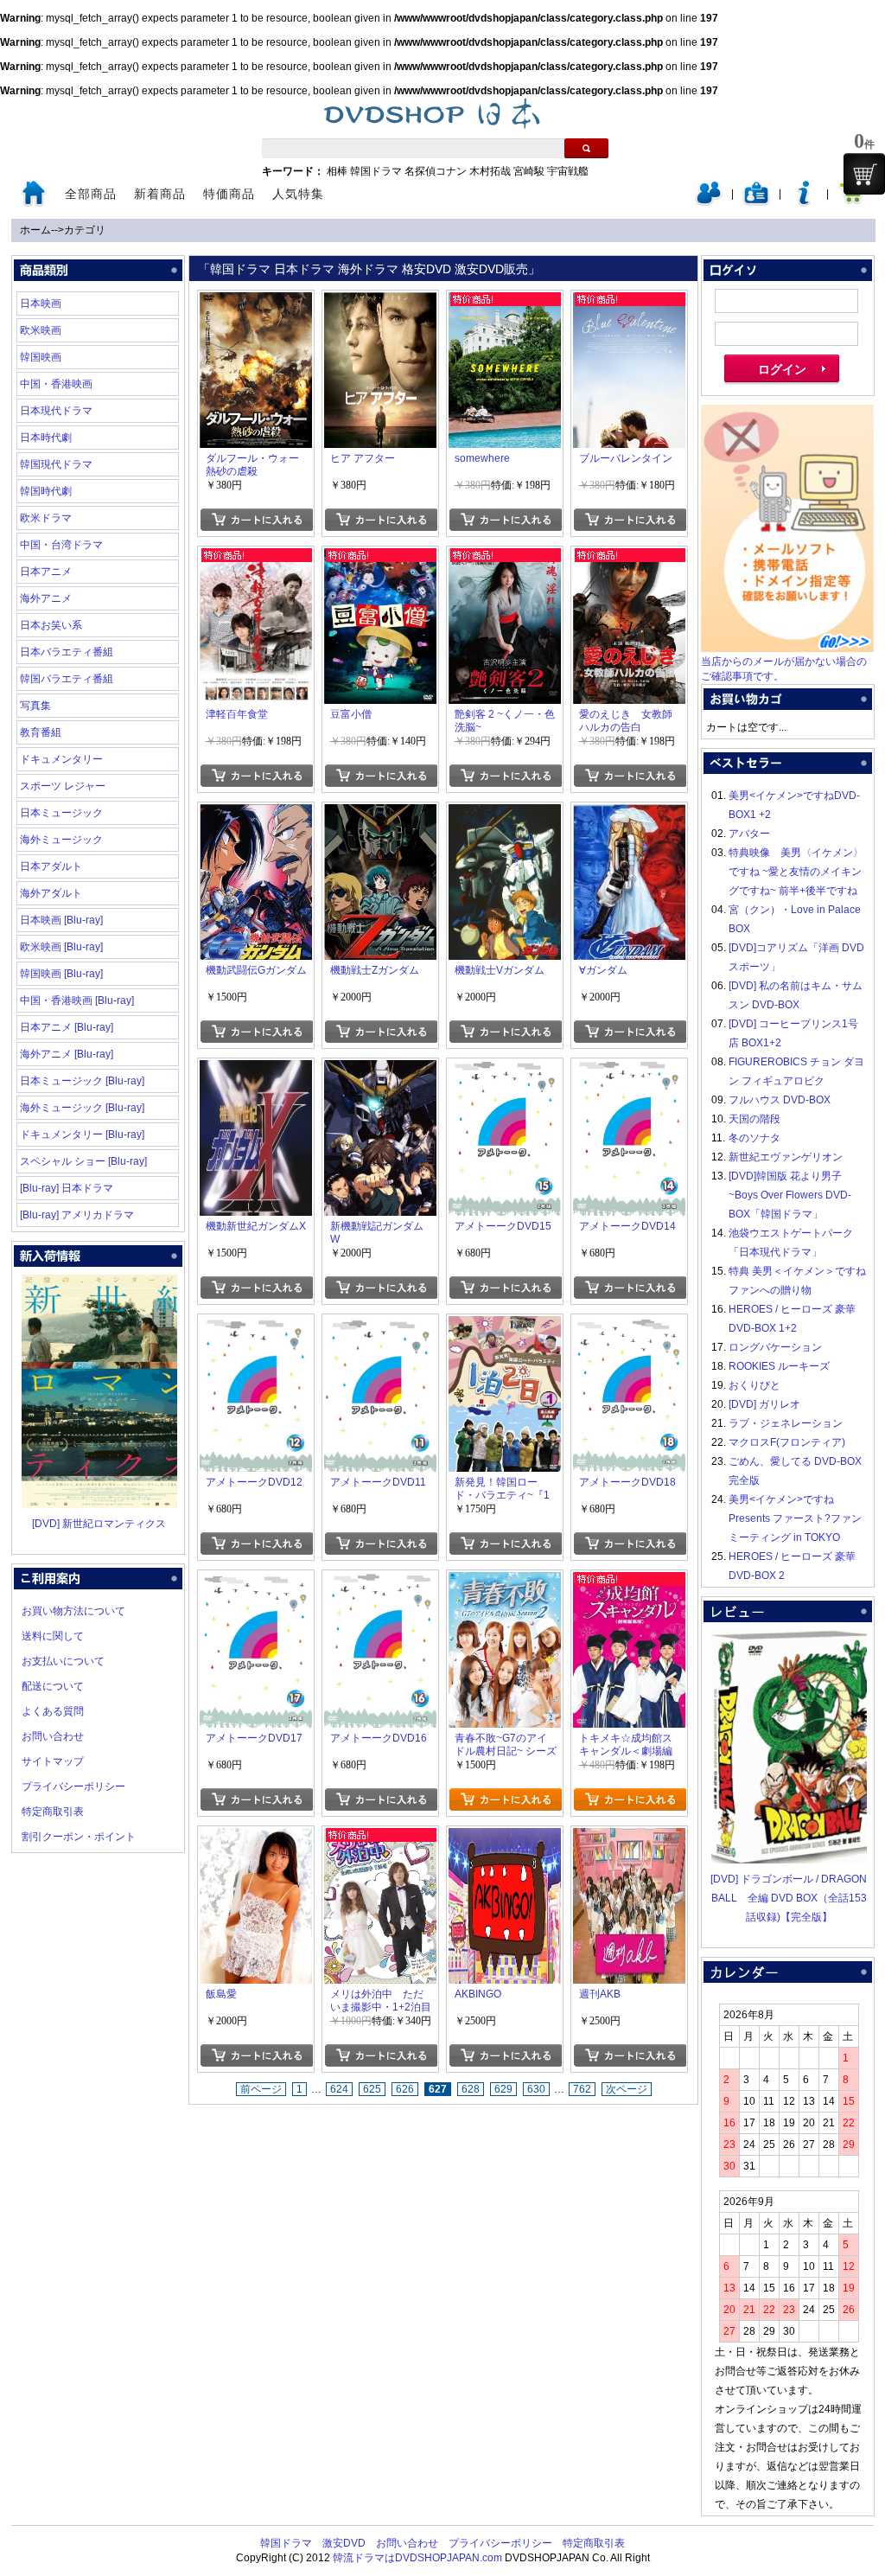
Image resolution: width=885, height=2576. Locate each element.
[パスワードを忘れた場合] (804, 202)
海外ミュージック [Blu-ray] (82, 1108)
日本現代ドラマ (56, 411)
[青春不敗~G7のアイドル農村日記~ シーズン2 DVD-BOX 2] (505, 1582)
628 (471, 2089)
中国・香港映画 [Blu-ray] (77, 1000)
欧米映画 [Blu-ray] (61, 947)
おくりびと (754, 1385)
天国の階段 (754, 1119)
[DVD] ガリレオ (764, 1404)
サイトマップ (53, 1761)
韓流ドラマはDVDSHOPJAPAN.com (417, 2558)
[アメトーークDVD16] (380, 1582)
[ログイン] (709, 202)
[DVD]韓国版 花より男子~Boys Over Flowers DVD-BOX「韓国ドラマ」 (790, 1195)
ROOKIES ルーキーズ (779, 1366)
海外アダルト (51, 893)
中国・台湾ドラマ (61, 545)
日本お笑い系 (51, 625)
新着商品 (160, 194)
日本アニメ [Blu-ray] (67, 1027)
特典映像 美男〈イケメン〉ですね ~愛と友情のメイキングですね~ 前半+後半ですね (796, 872)
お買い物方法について (73, 1611)
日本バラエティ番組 (67, 652)
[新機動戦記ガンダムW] (380, 1070)
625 (372, 2089)
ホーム (35, 230)
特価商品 (229, 194)
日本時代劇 (46, 438)
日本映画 (41, 304)
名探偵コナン (436, 171)
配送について (53, 1686)
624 (339, 2089)
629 (503, 2089)
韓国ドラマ (376, 171)
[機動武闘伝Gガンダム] (256, 814)
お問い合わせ (53, 1736)
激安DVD (344, 2543)
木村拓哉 (490, 171)
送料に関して (53, 1636)
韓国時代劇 (46, 491)
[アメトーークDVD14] (629, 1070)
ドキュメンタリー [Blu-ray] (82, 1135)
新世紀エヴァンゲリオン (786, 1157)
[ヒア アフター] (380, 302)
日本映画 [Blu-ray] (61, 920)
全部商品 (91, 194)
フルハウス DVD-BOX (780, 1100)
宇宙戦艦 (568, 171)
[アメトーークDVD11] (380, 1326)
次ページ (627, 2089)
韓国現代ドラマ (56, 464)
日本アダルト (51, 866)
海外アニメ (46, 598)
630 (536, 2089)
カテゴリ (85, 230)
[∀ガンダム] (629, 814)
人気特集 (298, 194)
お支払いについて (63, 1661)
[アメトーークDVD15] (505, 1070)
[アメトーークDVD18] (629, 1326)
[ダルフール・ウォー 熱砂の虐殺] (256, 302)
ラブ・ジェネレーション (786, 1423)
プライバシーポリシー (73, 1787)
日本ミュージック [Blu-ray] (82, 1081)
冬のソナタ (754, 1138)
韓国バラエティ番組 (67, 679)
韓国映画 (41, 357)
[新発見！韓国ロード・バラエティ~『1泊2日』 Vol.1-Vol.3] (505, 1326)
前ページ (261, 2089)
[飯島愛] (256, 1838)
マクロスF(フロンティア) (787, 1442)
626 (405, 2089)
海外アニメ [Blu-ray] (67, 1054)
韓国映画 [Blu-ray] (61, 974)
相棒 (337, 171)
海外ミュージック (61, 840)
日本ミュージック (61, 813)
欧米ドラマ (46, 518)
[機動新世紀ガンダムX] (256, 1070)
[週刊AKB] (629, 1838)
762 (582, 2089)
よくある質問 (53, 1711)
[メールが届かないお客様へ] (787, 649)
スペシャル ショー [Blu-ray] (83, 1161)
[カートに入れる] (256, 520)
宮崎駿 (529, 171)
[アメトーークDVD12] (256, 1326)
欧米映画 (41, 330)
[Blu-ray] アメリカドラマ (77, 1215)
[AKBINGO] (505, 1838)
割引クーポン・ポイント (79, 1837)
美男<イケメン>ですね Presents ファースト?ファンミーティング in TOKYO (795, 1518)
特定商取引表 (53, 1812)
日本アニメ (46, 572)
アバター (749, 834)
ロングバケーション (775, 1347)
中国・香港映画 (56, 384)
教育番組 (41, 732)
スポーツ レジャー (63, 786)
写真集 (35, 706)
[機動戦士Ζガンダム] (380, 814)
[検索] (586, 148)
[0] (864, 174)
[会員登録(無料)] (756, 202)
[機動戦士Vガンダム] (505, 814)
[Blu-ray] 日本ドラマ (67, 1188)
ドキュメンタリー (61, 759)
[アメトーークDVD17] (256, 1582)
